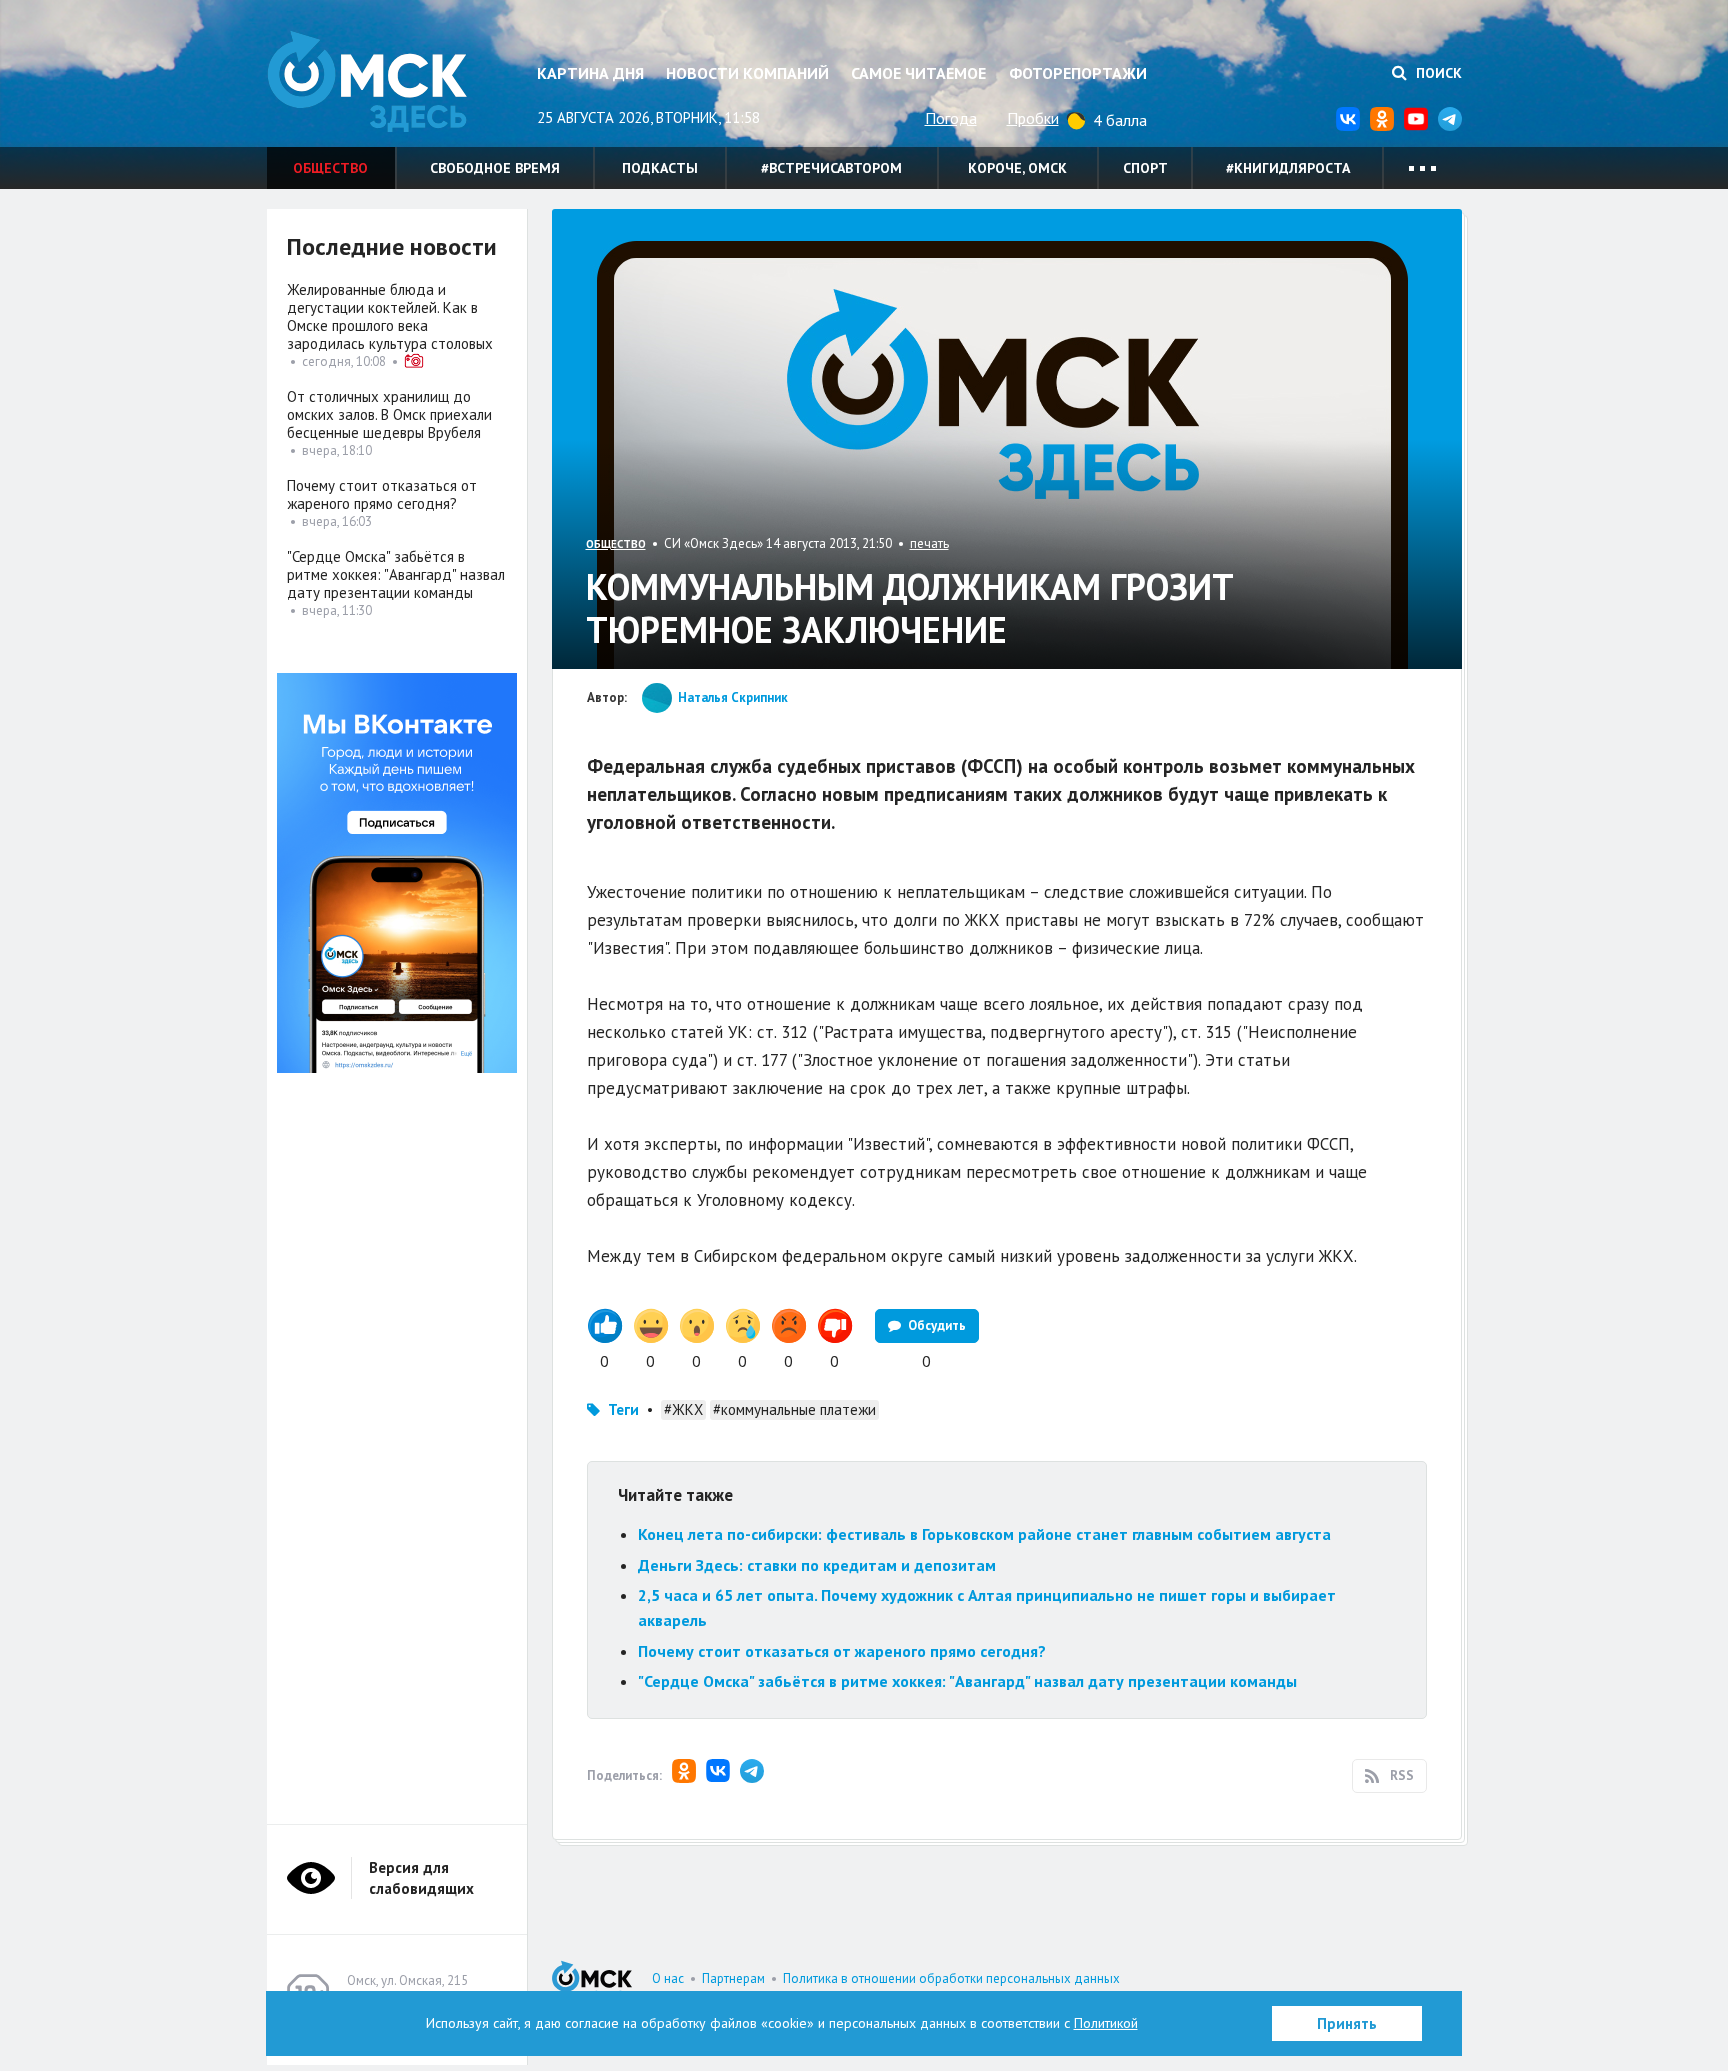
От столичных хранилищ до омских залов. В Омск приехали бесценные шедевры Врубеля (389, 414)
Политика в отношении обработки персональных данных (951, 1978)
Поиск (1437, 73)
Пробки (1033, 118)
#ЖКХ (683, 1409)
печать (929, 543)
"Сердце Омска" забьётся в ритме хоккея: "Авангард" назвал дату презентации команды (967, 1681)
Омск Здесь (367, 81)
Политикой (1106, 2023)
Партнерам (733, 1978)
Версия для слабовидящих (421, 1878)
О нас (668, 1978)
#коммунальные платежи (794, 1409)
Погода (951, 118)
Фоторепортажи (1078, 73)
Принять (1347, 2023)
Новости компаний (747, 73)
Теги (623, 1409)
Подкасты (660, 168)
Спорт (1145, 168)
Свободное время (495, 168)
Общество (330, 168)
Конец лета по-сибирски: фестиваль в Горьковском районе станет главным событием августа (984, 1534)
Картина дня (590, 73)
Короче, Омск (1017, 168)
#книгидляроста (1288, 168)
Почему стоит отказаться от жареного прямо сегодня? (842, 1651)
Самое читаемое (918, 73)
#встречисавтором (831, 168)
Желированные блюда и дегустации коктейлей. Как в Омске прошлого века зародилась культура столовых (390, 316)
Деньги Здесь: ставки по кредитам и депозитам (817, 1565)
